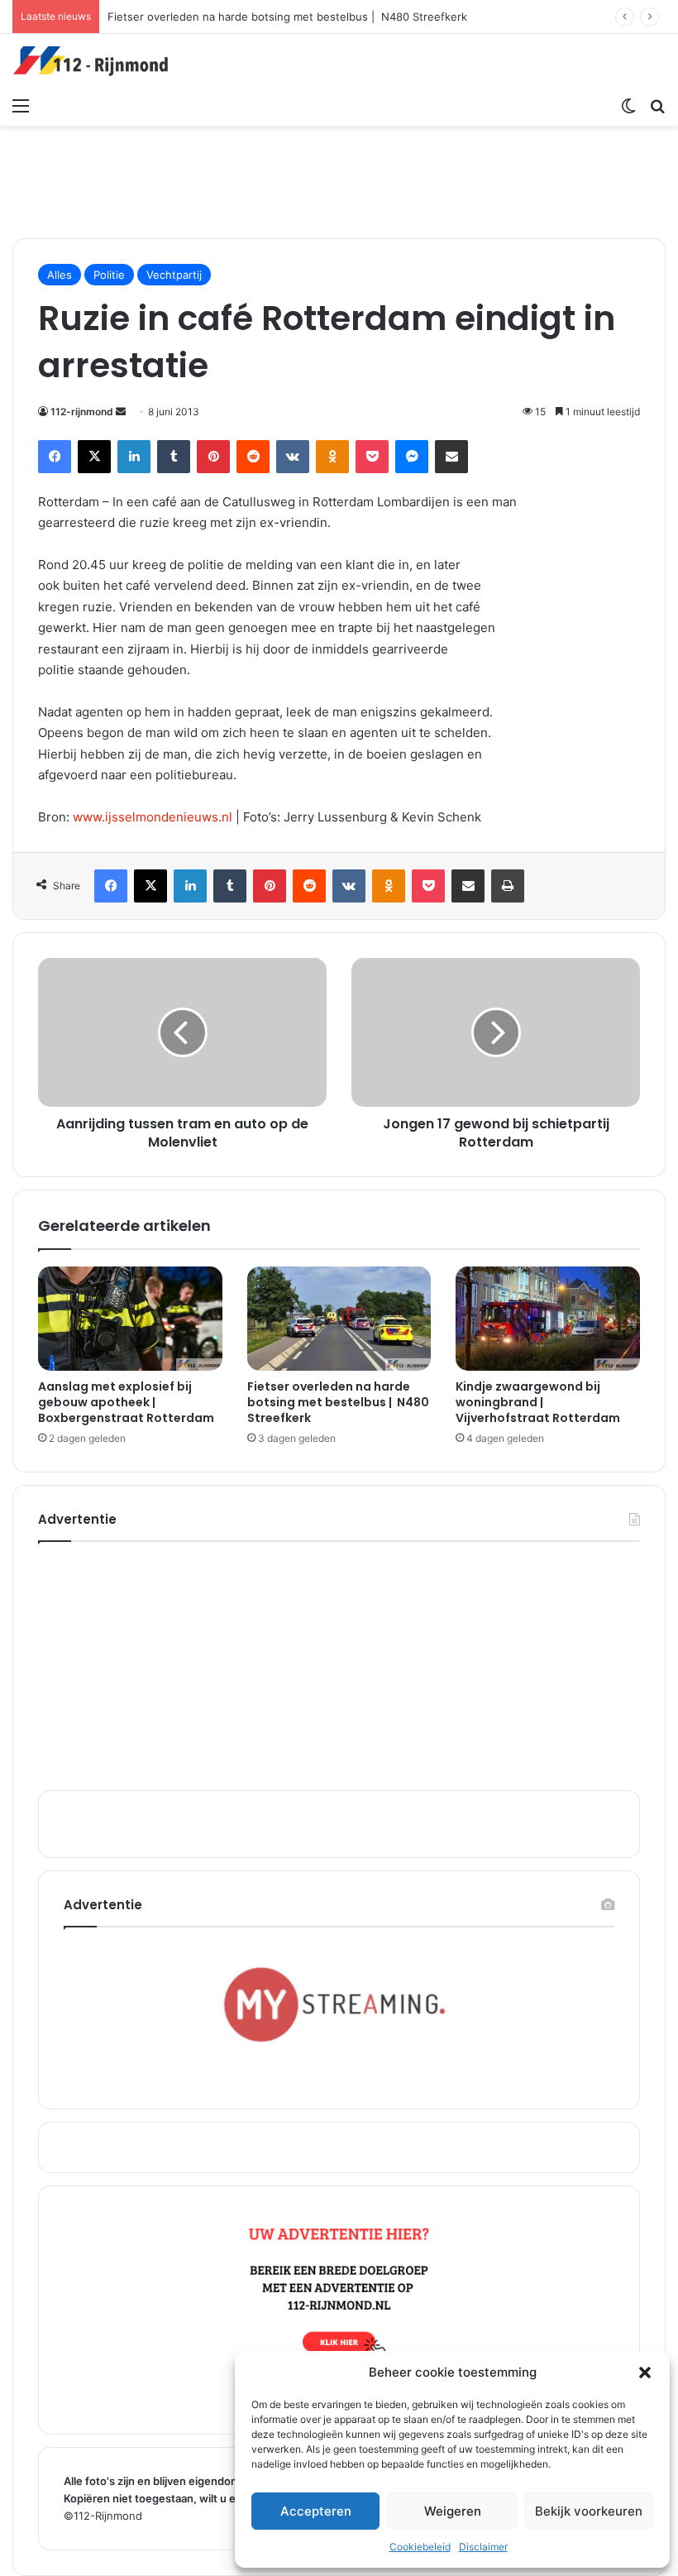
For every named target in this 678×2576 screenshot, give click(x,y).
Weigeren (453, 2511)
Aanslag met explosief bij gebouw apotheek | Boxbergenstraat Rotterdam (126, 1402)
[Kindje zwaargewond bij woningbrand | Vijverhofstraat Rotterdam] (548, 1319)
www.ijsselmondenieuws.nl (153, 817)
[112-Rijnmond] (91, 61)
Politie (109, 275)
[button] (645, 2373)
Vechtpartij (174, 275)
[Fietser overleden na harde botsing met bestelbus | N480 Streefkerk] (339, 1319)
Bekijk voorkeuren (589, 2511)
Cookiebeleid (420, 2547)
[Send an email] (121, 412)
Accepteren (316, 2511)
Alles (60, 275)
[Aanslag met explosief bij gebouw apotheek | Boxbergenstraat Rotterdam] (130, 1318)
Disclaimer (483, 2547)
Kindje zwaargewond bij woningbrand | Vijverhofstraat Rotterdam (538, 1402)
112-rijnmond (82, 412)
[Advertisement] (339, 180)
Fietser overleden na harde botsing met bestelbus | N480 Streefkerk (287, 17)
